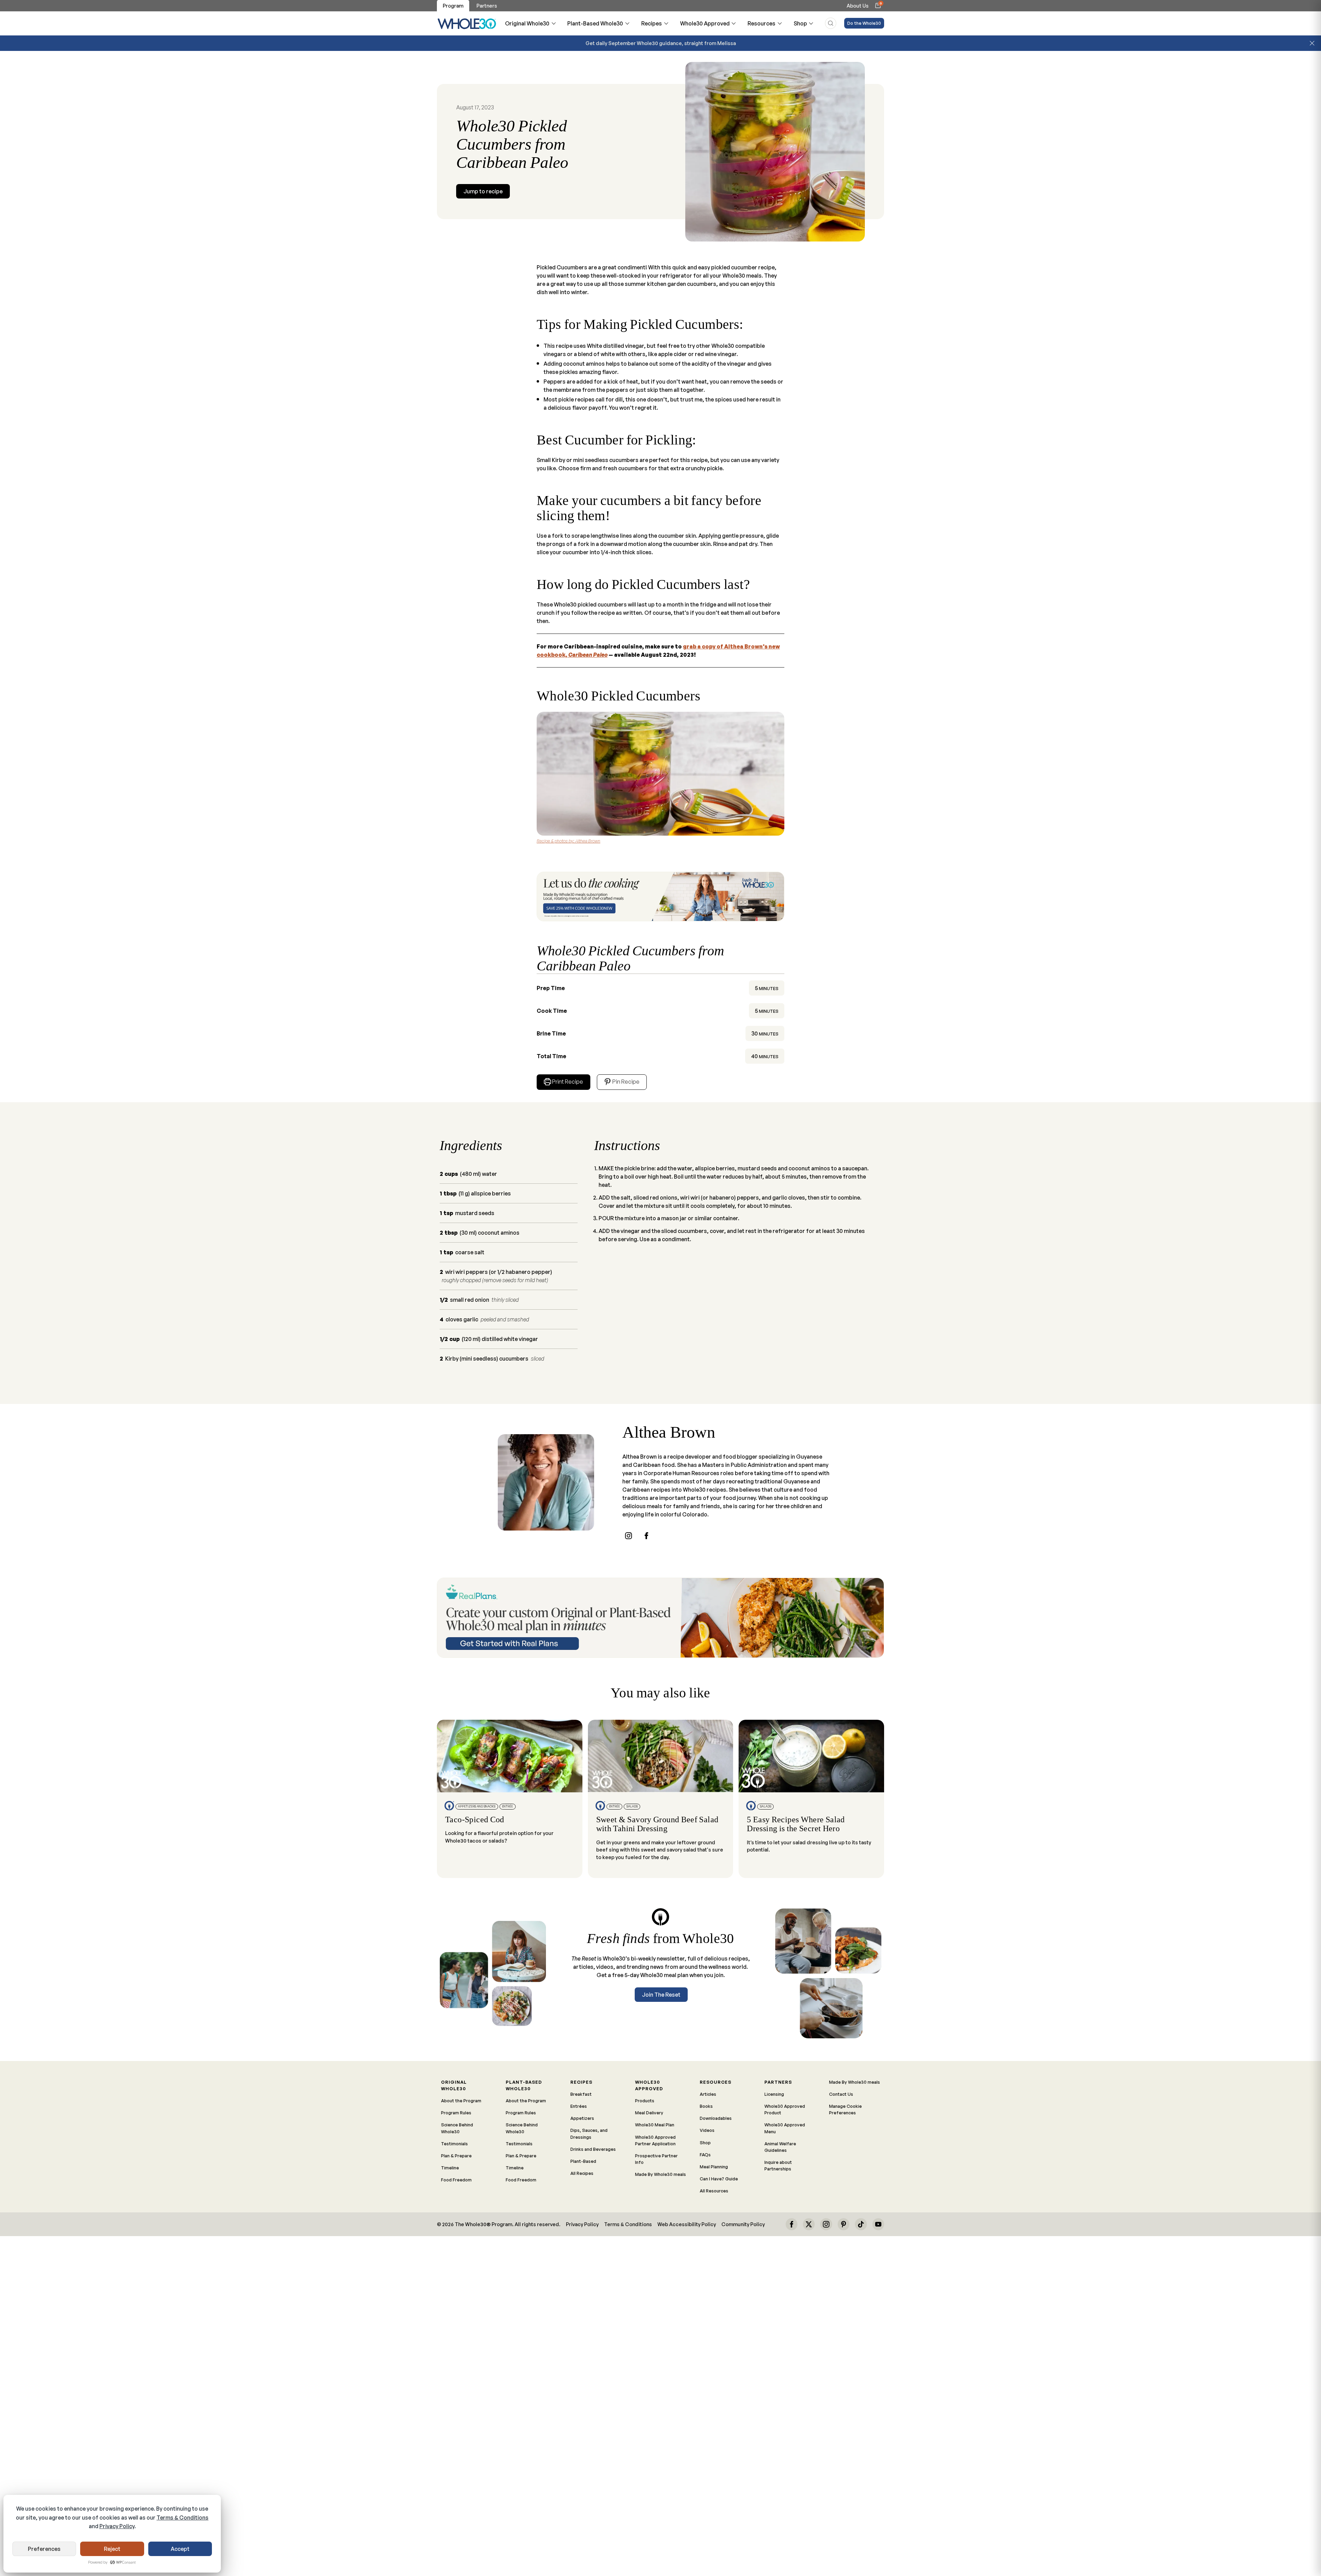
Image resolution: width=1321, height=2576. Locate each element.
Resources (761, 23)
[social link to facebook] (646, 1536)
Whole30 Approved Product (785, 2109)
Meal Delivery (649, 2113)
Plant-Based (583, 2161)
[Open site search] (831, 23)
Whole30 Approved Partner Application (655, 2140)
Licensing (774, 2094)
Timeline (450, 2168)
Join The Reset (661, 1995)
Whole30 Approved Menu (785, 2128)
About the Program (461, 2101)
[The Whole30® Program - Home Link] (467, 23)
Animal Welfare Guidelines (780, 2147)
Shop (800, 23)
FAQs (705, 2155)
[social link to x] (809, 2224)
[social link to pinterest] (844, 2224)
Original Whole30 (527, 23)
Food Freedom (456, 2180)
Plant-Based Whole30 (595, 23)
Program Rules (456, 2113)
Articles (708, 2094)
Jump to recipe (483, 191)
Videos (707, 2130)
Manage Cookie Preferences (845, 2109)
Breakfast (581, 2094)
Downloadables (716, 2118)
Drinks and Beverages (593, 2149)
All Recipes (582, 2173)
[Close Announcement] (1312, 43)
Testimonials (454, 2144)
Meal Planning (714, 2167)
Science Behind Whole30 (457, 2128)
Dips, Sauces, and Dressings (589, 2133)
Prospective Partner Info (656, 2159)
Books (706, 2106)
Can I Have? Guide (719, 2179)
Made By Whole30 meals (660, 2174)
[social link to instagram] (629, 1536)
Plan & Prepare (456, 2156)
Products (645, 2101)
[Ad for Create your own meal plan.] (660, 1618)
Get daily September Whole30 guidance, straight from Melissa (661, 43)
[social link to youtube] (878, 2224)
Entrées (579, 2106)
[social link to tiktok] (861, 2224)
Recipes (652, 23)
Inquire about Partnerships (778, 2165)
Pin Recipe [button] (625, 1082)
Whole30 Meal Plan (655, 2125)
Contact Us (841, 2094)
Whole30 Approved (705, 23)
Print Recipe (568, 1082)
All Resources (714, 2191)
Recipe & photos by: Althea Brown (568, 841)
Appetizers (582, 2118)
